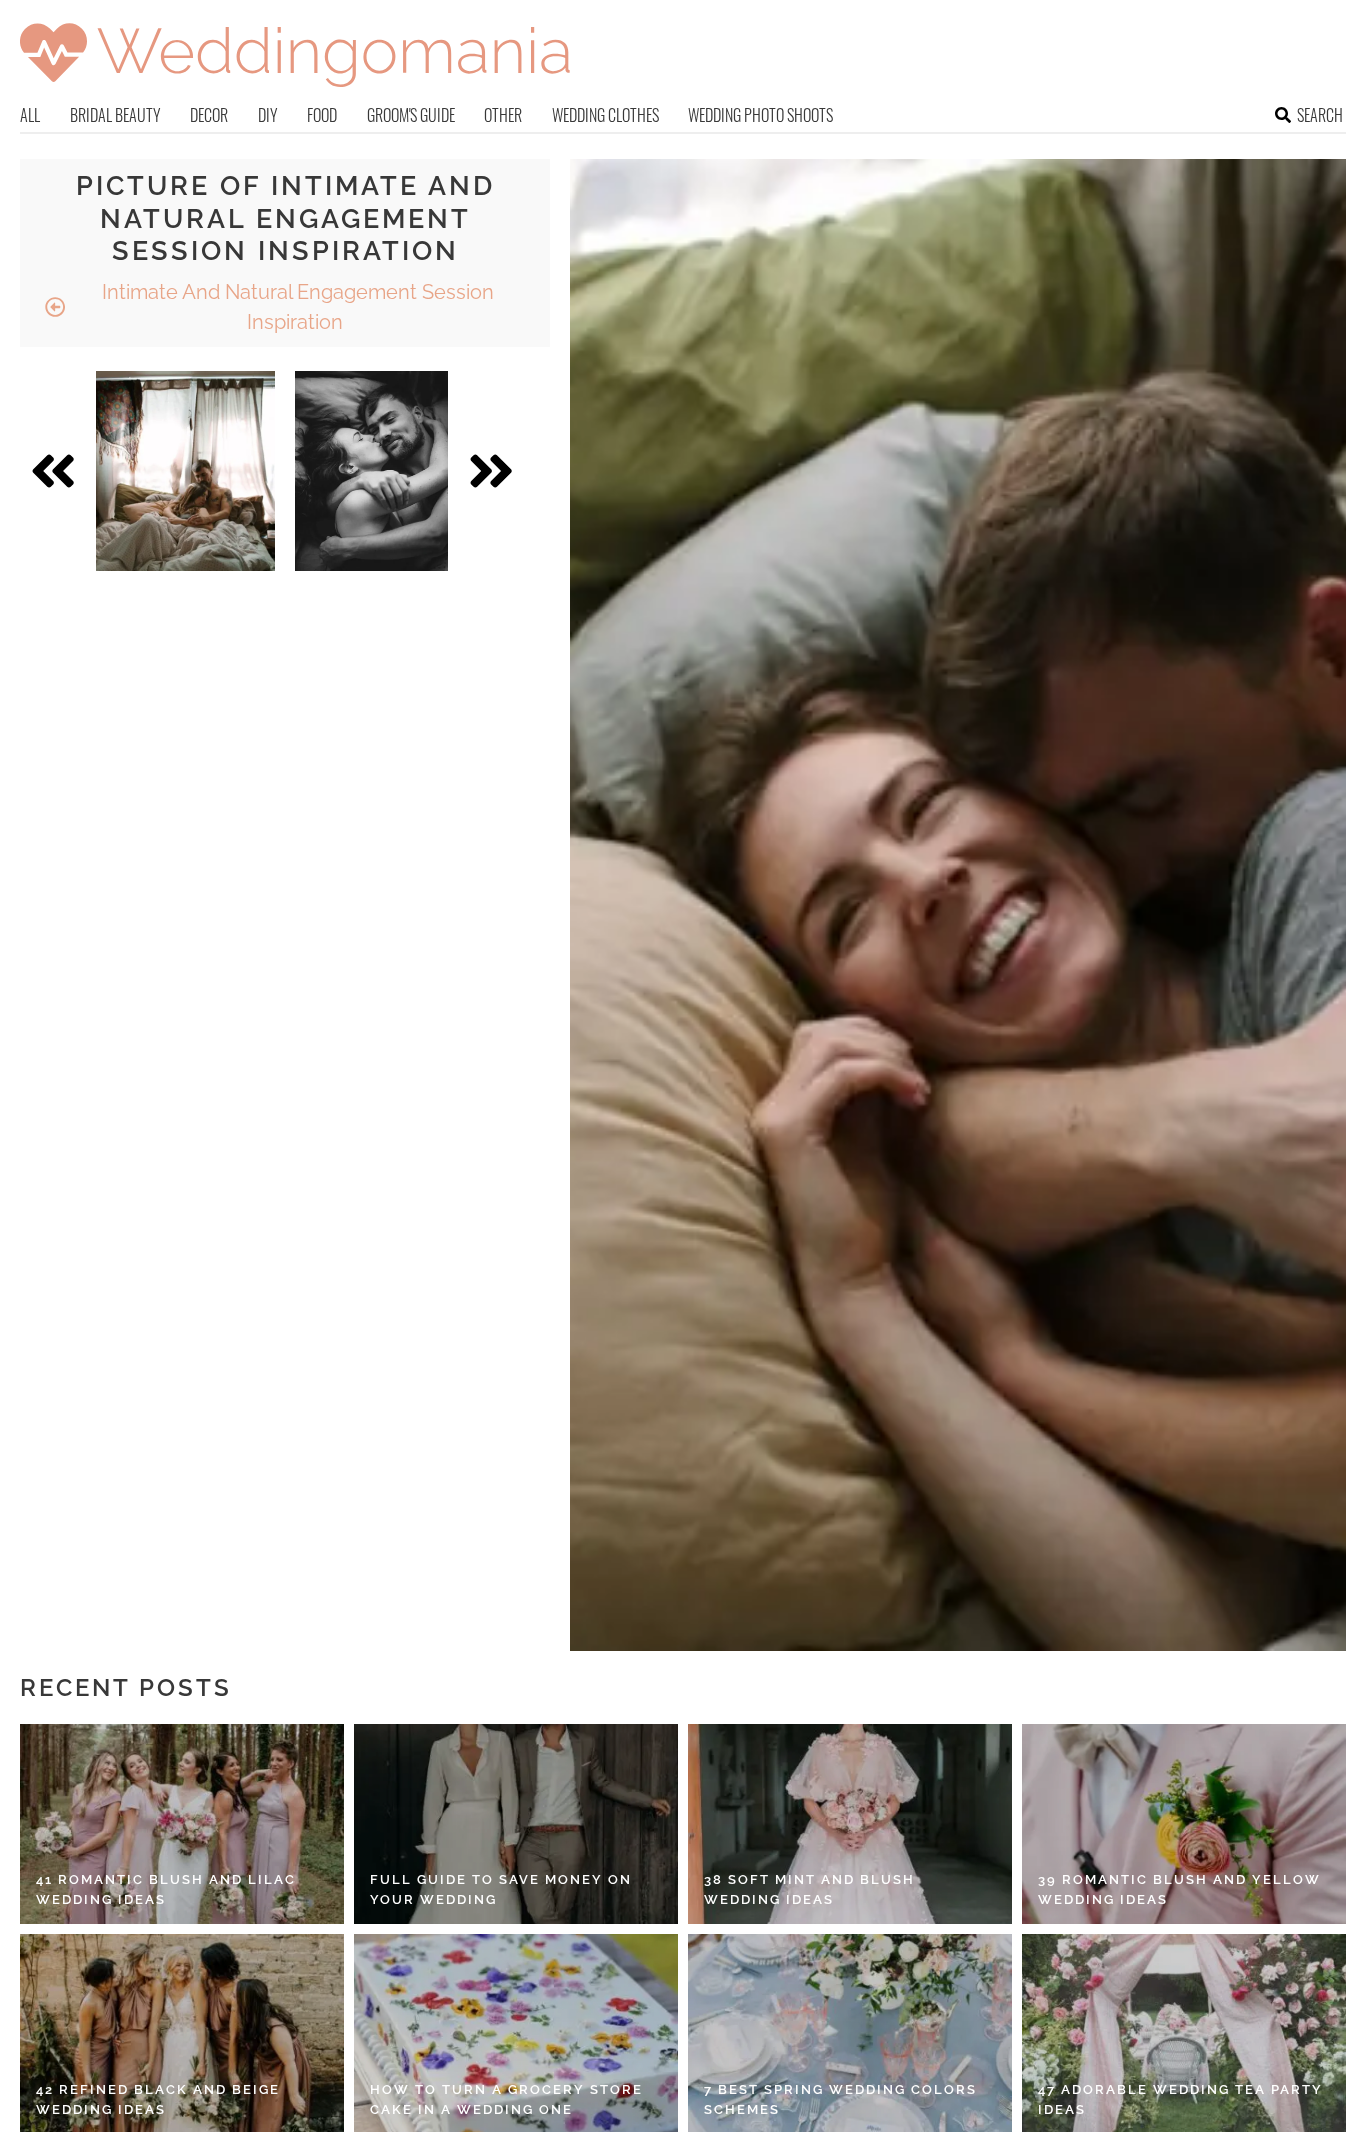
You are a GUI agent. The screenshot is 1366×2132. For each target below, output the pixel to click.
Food (322, 115)
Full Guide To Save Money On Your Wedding (501, 1889)
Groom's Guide (411, 115)
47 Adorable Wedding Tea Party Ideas (1180, 2099)
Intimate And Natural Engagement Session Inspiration (295, 307)
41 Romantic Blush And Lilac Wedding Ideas (166, 1889)
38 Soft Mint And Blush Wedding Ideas (809, 1889)
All (30, 115)
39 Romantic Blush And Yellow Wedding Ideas (1179, 1889)
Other (503, 115)
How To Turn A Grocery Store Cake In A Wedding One (506, 2099)
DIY (268, 115)
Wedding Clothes (605, 115)
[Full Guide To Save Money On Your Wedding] (516, 1824)
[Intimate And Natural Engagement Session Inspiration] (185, 471)
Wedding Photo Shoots (760, 115)
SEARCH (1320, 115)
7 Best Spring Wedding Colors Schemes (840, 2099)
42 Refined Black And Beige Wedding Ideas (158, 2099)
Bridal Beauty (115, 115)
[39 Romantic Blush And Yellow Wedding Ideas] (1184, 1824)
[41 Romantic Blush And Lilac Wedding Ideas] (182, 1824)
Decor (209, 115)
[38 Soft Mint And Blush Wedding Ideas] (850, 1824)
